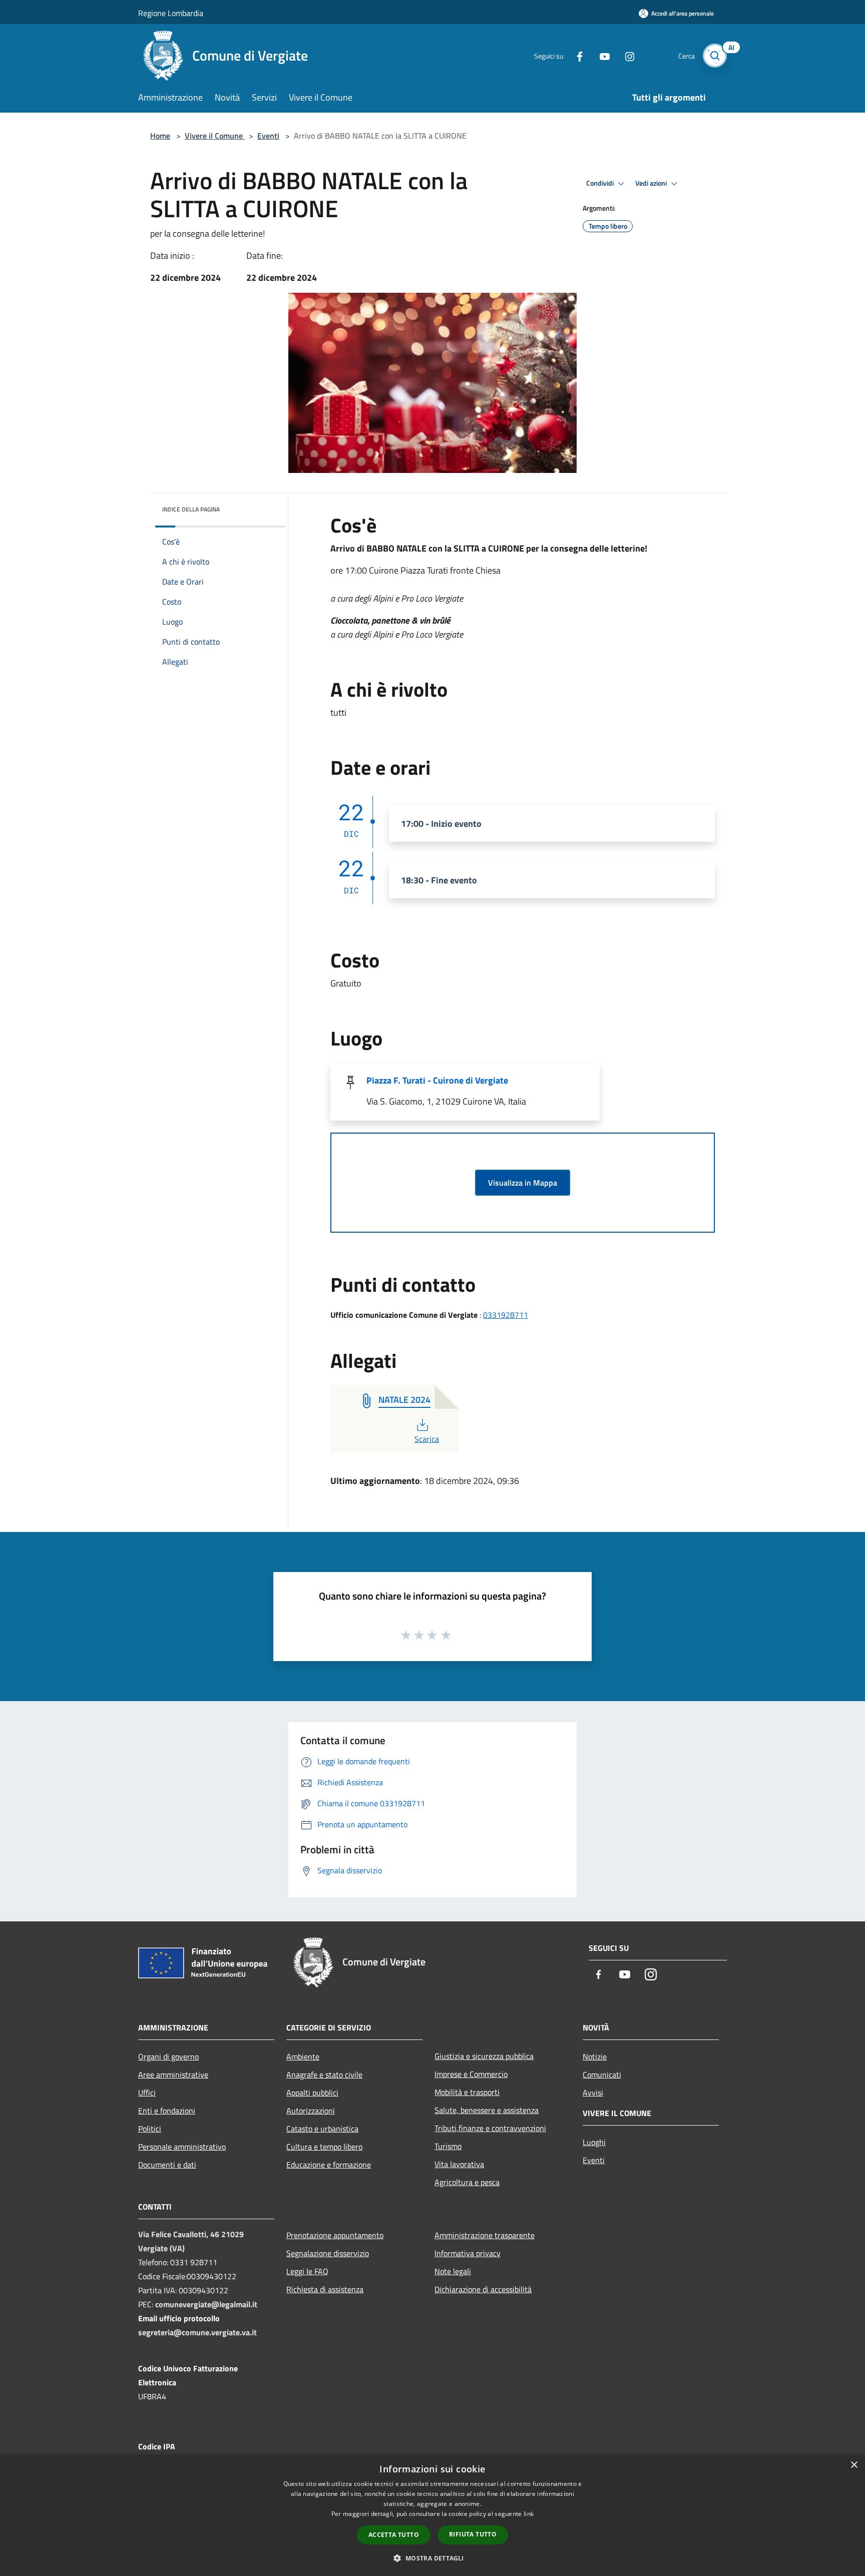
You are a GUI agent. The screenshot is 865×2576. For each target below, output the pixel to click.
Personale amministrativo (182, 2147)
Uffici (147, 2093)
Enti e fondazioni (167, 2111)
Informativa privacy (468, 2253)
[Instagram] (626, 55)
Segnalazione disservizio (328, 2253)
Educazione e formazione (329, 2165)
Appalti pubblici (312, 2093)
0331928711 (506, 1315)
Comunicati (602, 2075)
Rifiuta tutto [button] (473, 2534)
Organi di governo (168, 2056)
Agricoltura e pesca (467, 2182)
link (529, 2514)
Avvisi (593, 2093)
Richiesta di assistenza (325, 2289)
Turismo (448, 2146)
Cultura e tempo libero (324, 2147)
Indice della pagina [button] (191, 509)
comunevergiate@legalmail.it (206, 2304)
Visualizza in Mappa (523, 1183)
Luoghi (594, 2142)
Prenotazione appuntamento (335, 2235)
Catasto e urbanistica (322, 2129)
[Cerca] (715, 56)
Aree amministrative (173, 2075)
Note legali (453, 2271)
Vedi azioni (652, 183)
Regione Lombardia (171, 13)
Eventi (268, 136)
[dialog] (432, 2515)
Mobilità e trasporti (467, 2092)
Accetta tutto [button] (394, 2535)
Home (160, 136)
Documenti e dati (167, 2165)
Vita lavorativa (459, 2164)
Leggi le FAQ (307, 2271)
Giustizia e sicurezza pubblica (484, 2056)
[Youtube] (601, 55)
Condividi (601, 183)
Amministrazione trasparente (485, 2235)
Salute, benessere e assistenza (487, 2110)
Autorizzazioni (311, 2111)
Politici (150, 2129)
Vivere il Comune (215, 136)
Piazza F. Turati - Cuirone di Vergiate (437, 1080)
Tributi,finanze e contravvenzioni (490, 2128)
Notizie (595, 2056)
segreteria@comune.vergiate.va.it (197, 2332)
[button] (432, 2558)
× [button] (854, 2465)
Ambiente (303, 2056)
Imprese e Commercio (471, 2074)
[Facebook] (576, 55)
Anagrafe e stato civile (324, 2075)
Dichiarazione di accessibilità (483, 2289)
